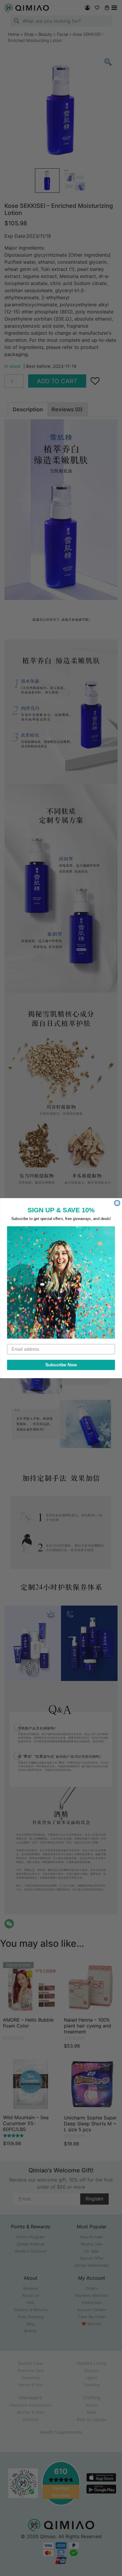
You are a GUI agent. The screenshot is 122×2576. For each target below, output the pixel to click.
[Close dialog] (117, 1203)
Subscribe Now (61, 1365)
